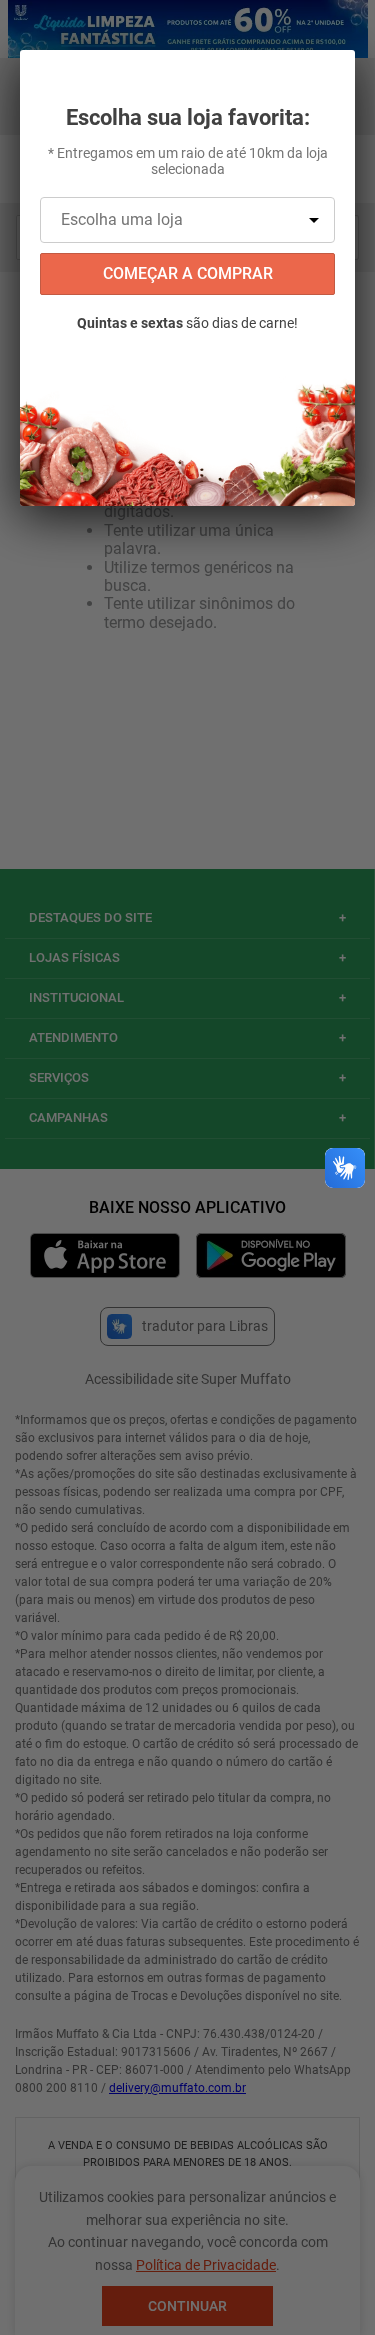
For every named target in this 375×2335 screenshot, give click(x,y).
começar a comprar (188, 273)
